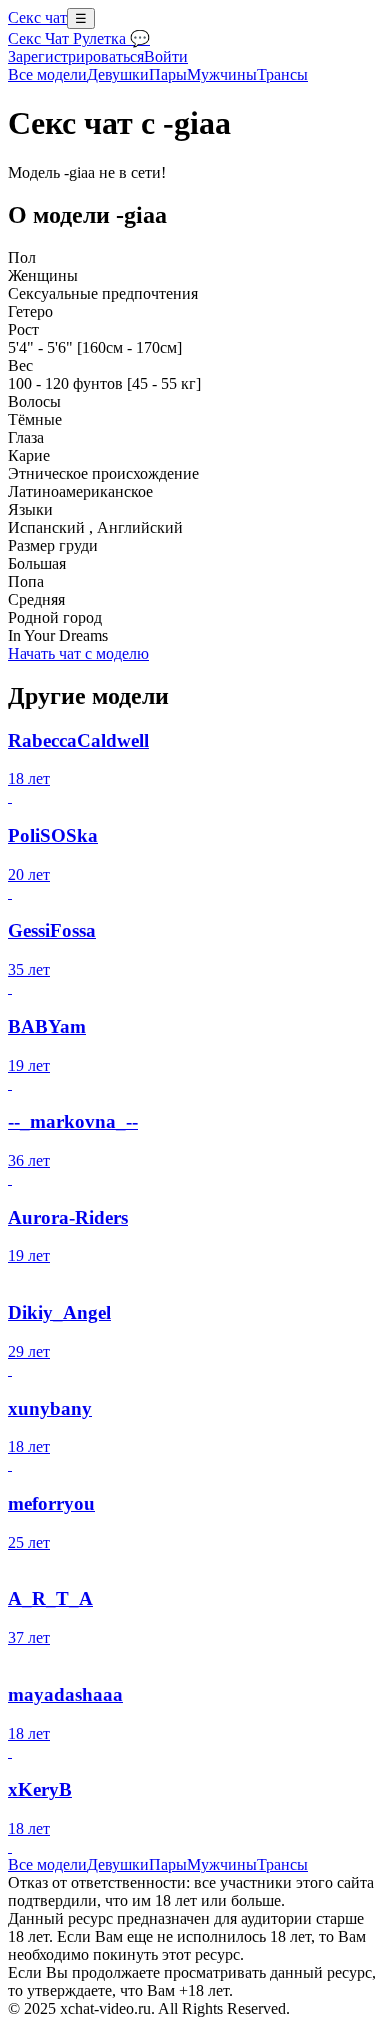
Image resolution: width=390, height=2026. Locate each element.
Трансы (282, 74)
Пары (168, 74)
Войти (166, 56)
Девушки (118, 74)
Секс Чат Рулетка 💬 (79, 38)
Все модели (47, 1864)
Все (47, 74)
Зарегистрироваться (76, 56)
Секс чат (37, 17)
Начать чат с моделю (78, 653)
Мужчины (222, 74)
